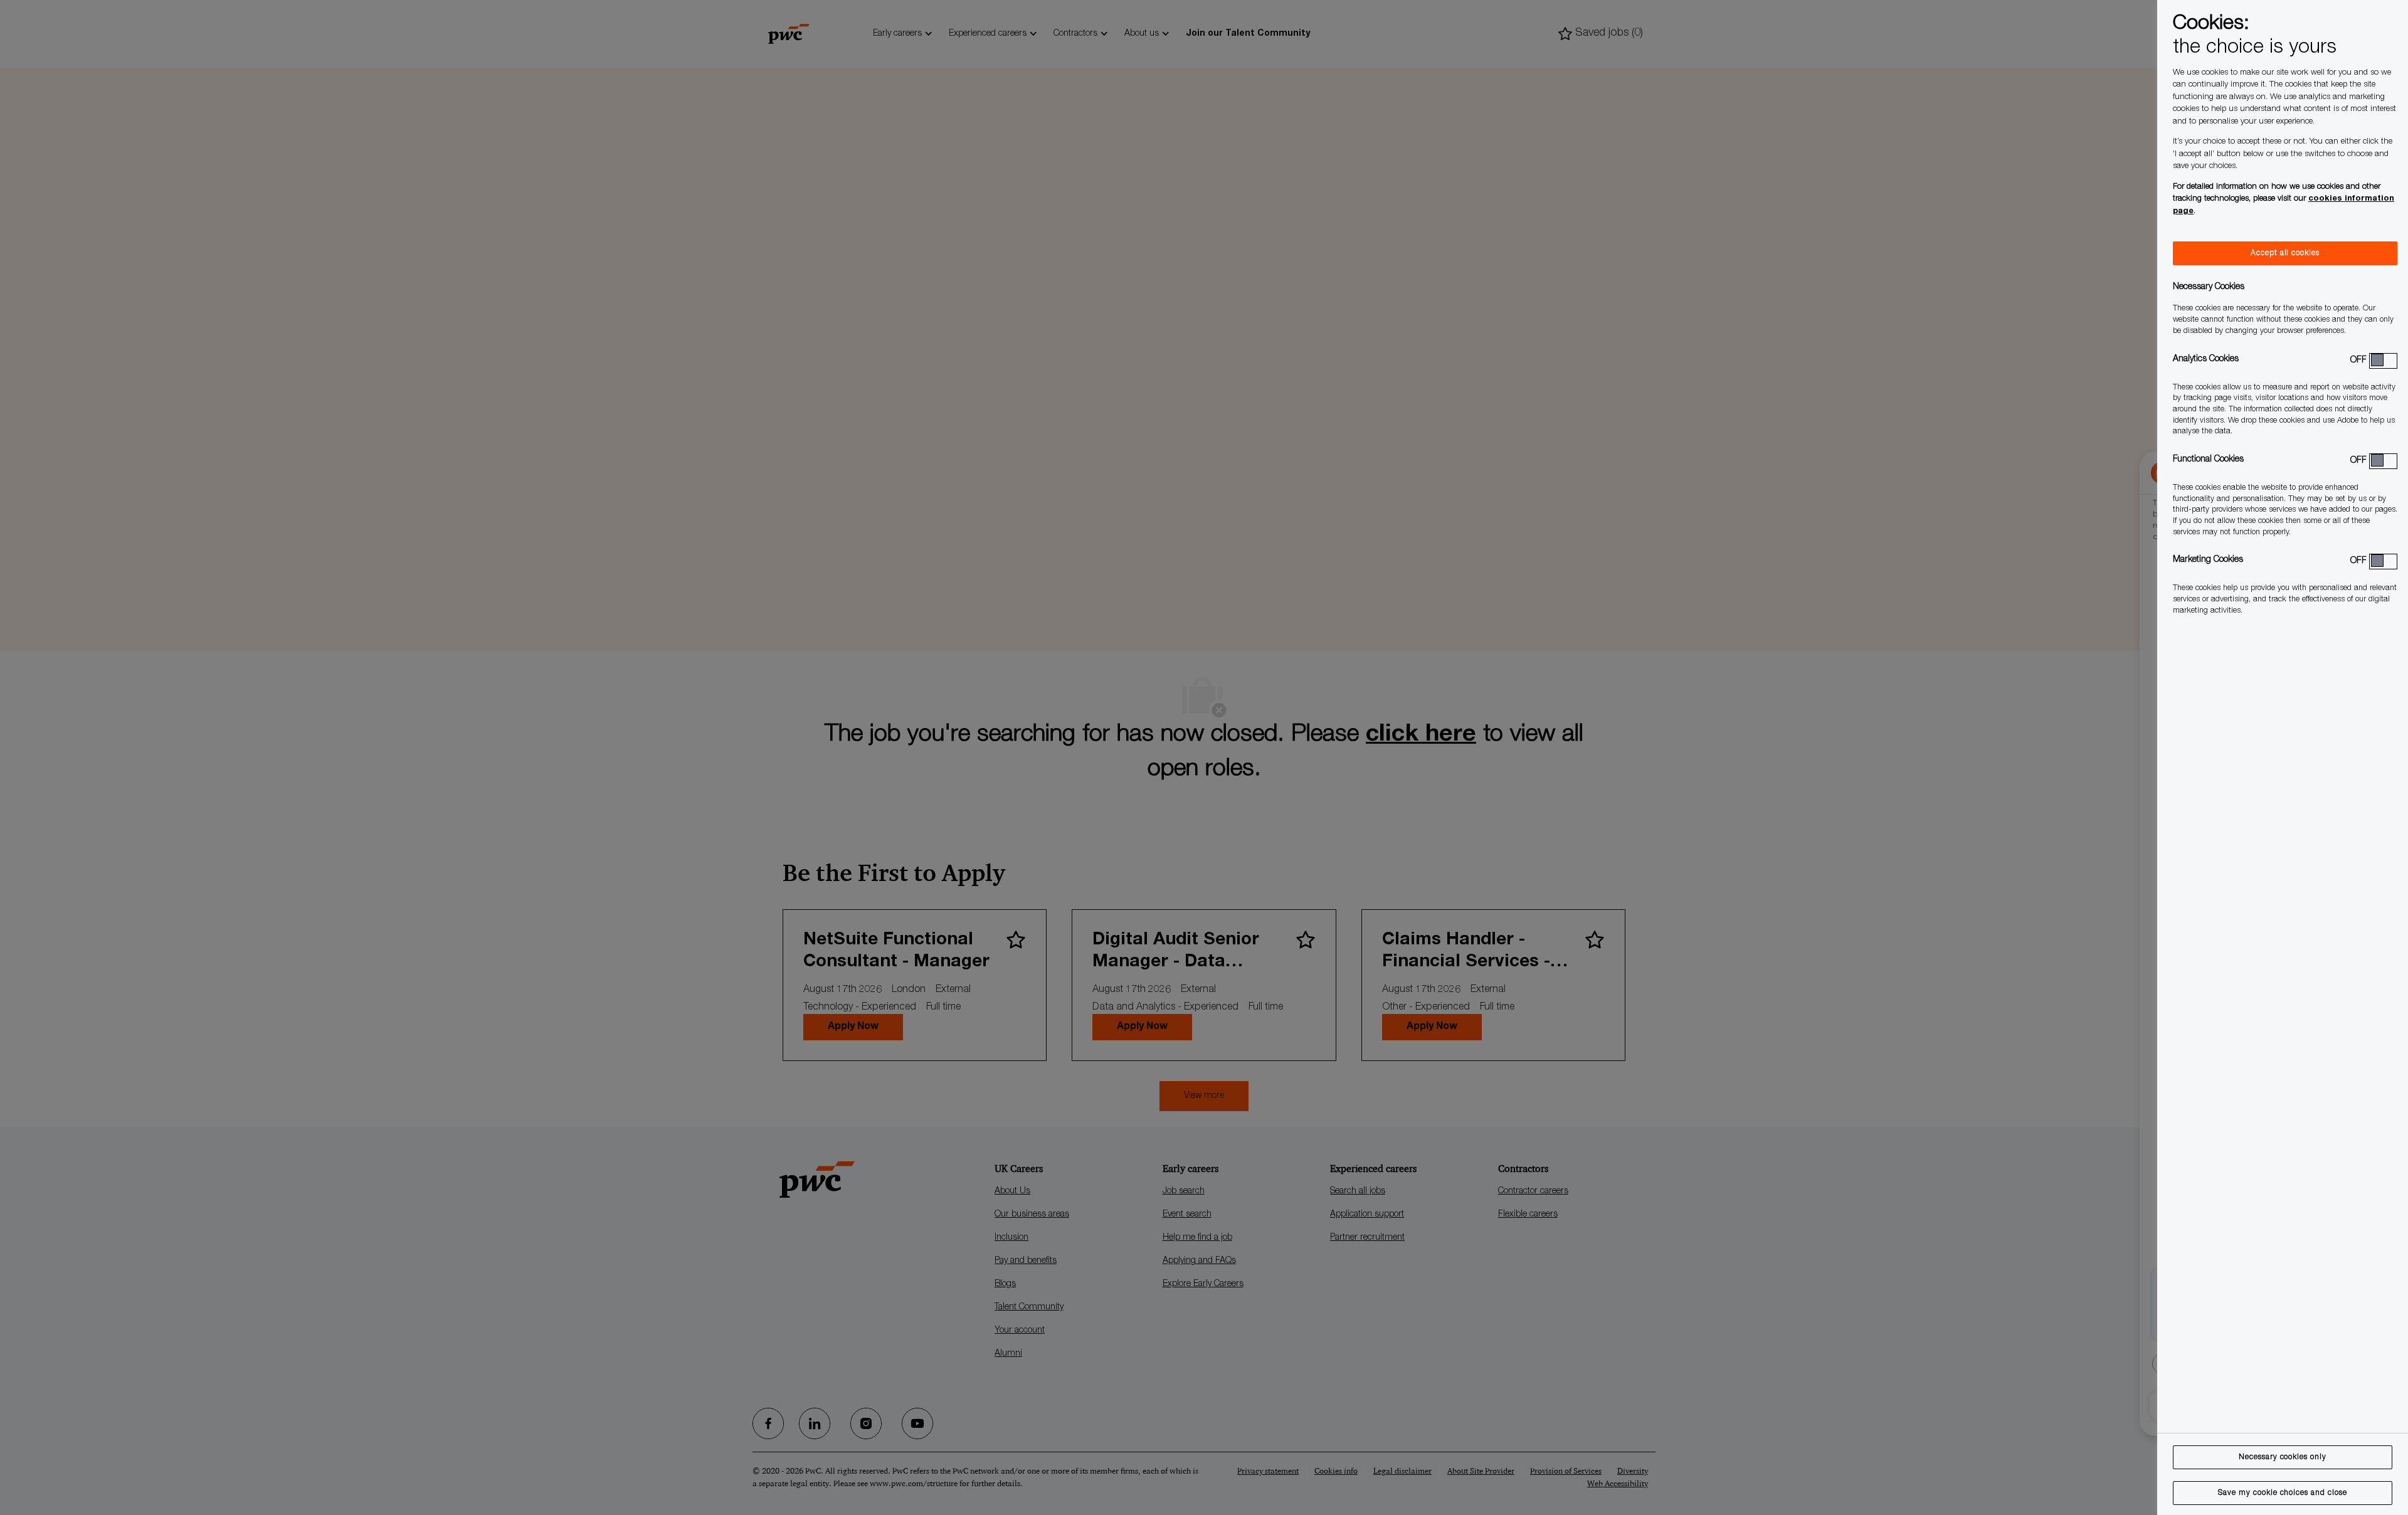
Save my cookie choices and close (2283, 1493)
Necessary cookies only (2283, 1457)
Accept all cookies (2285, 253)
